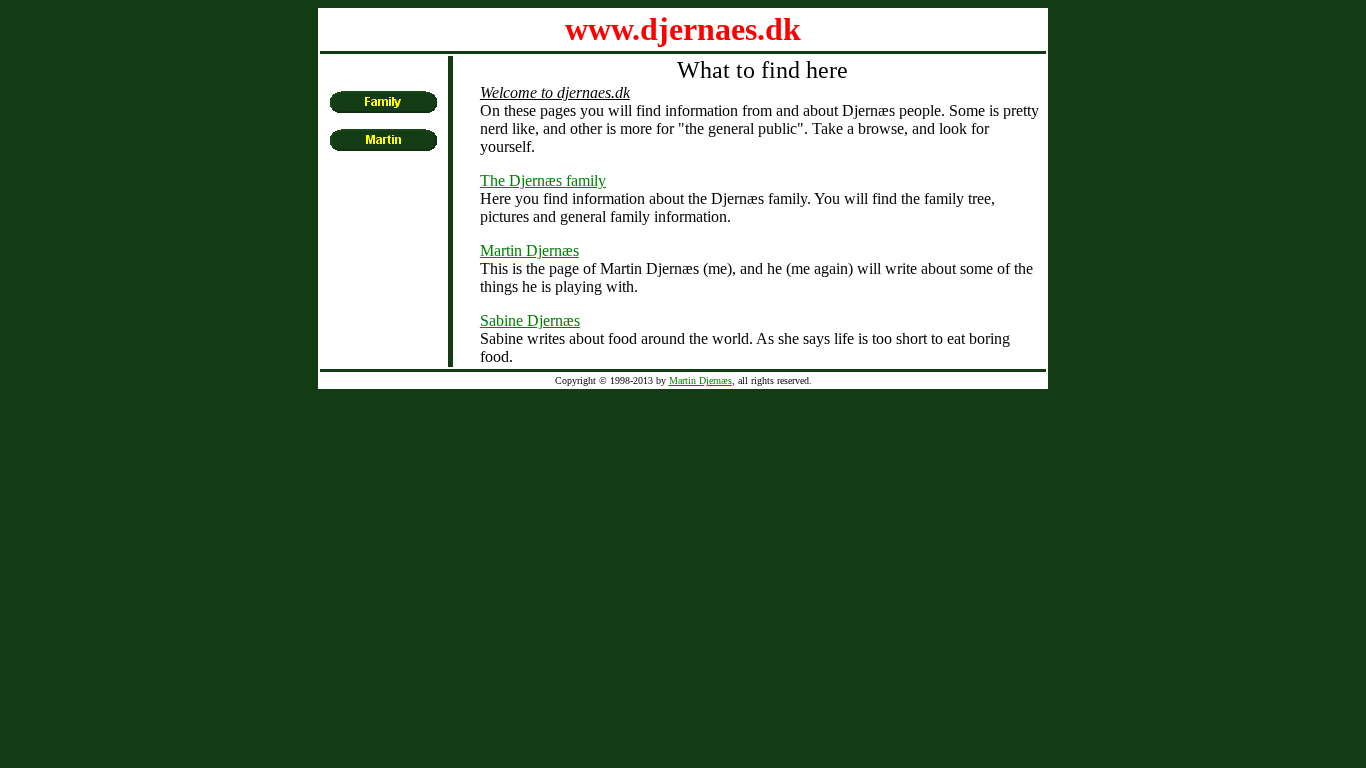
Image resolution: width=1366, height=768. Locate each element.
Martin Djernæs (529, 250)
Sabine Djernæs (530, 320)
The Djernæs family (543, 180)
